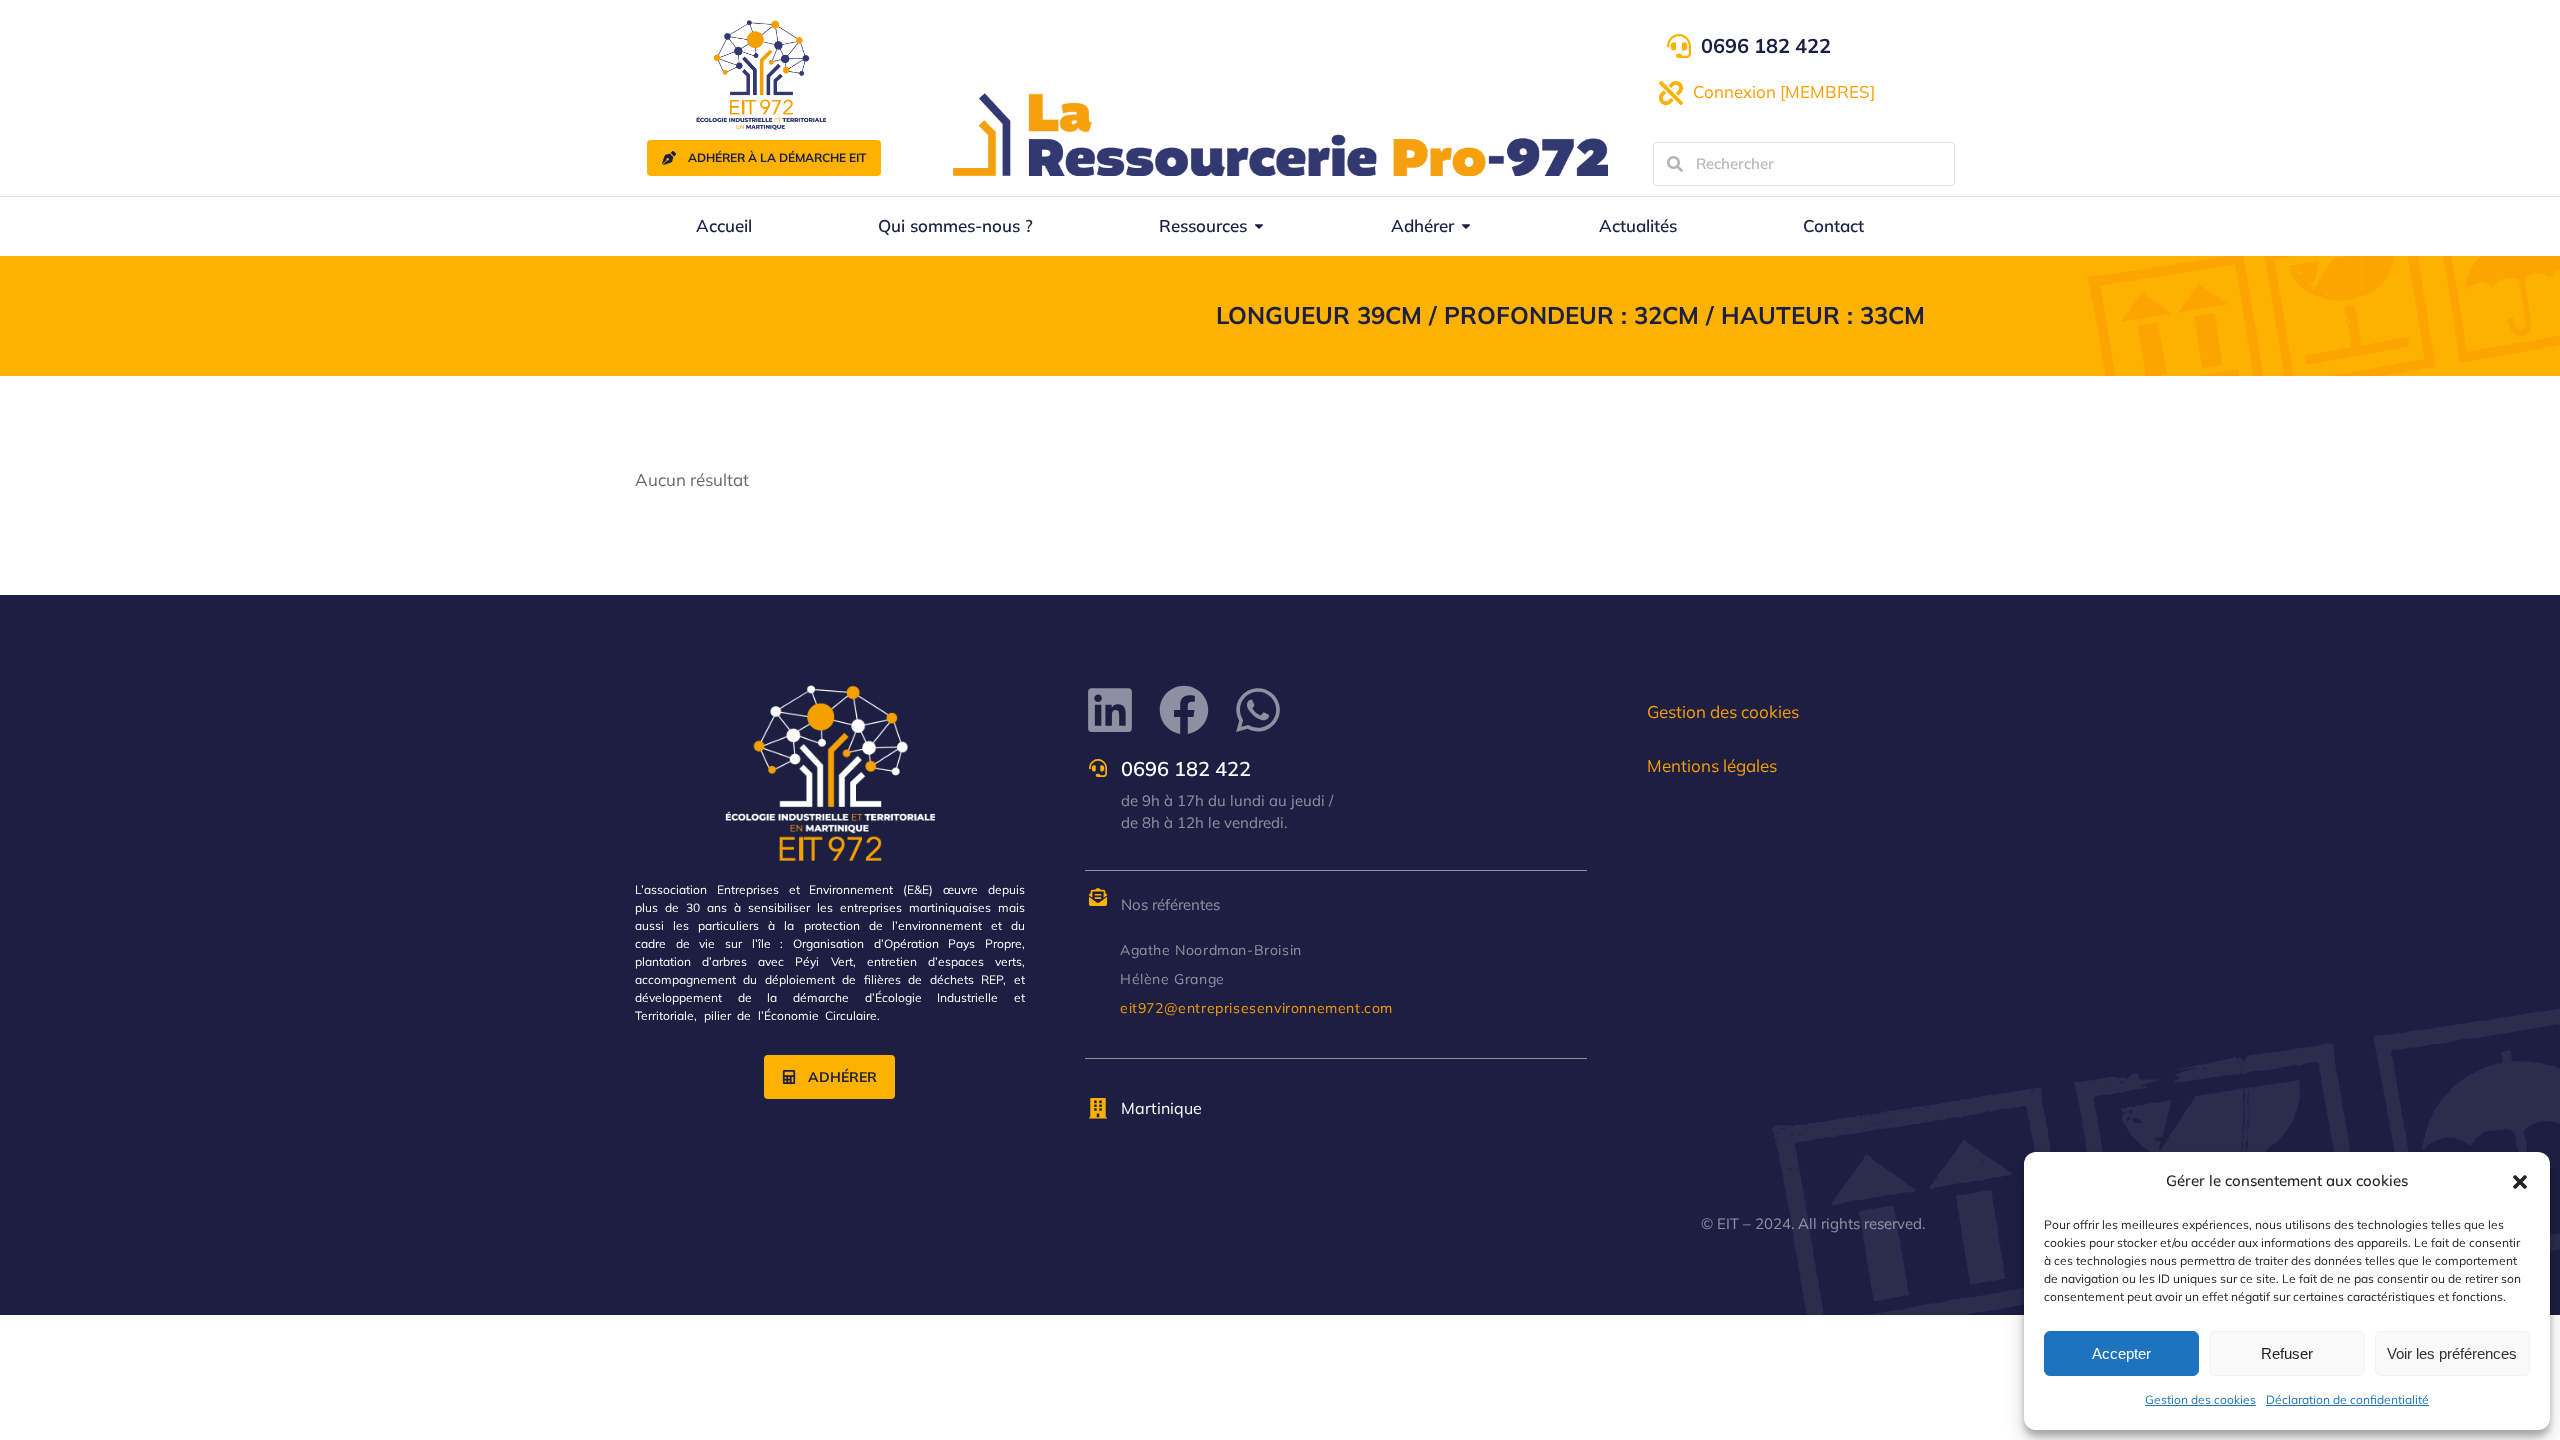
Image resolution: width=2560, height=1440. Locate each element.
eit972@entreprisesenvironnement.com (1256, 1008)
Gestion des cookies (2200, 1399)
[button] (2520, 1182)
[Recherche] (1675, 164)
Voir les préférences (2452, 1353)
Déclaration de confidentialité (2347, 1399)
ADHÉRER (842, 1077)
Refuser (2287, 1353)
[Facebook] (1184, 710)
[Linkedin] (1110, 710)
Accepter (2121, 1353)
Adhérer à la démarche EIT (777, 157)
